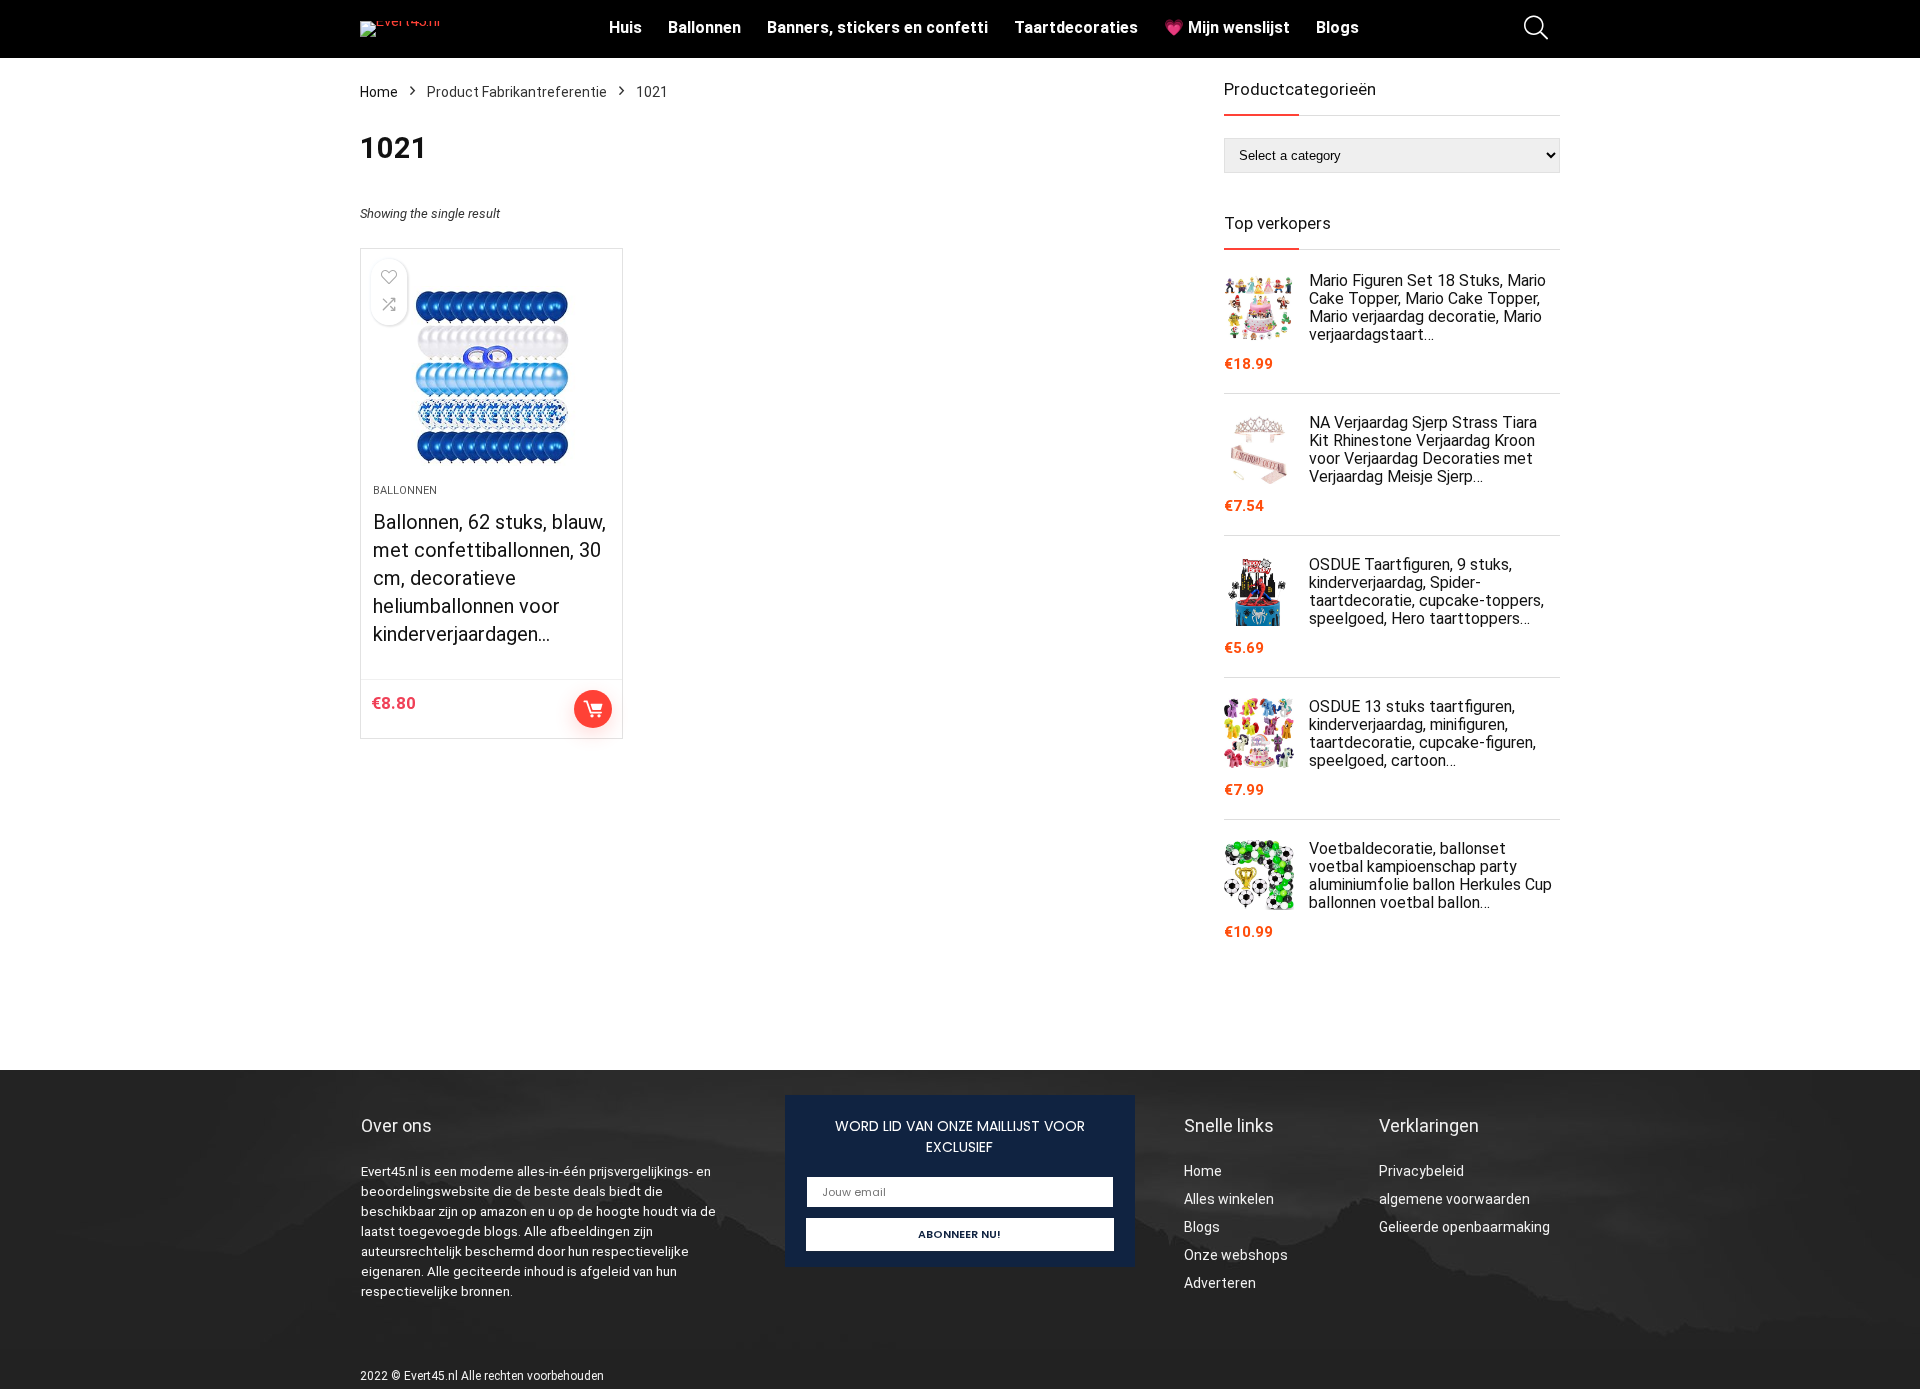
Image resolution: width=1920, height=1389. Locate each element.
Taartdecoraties (1076, 27)
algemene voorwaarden (1454, 1199)
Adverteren (1220, 1283)
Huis (625, 27)
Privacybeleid (1421, 1171)
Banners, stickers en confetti (877, 27)
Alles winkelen (1229, 1199)
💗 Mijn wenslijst (1227, 27)
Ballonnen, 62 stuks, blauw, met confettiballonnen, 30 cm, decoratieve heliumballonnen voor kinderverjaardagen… (489, 578)
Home (379, 92)
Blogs (1337, 27)
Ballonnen (704, 27)
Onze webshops (1236, 1255)
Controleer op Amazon (593, 709)
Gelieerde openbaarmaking (1464, 1227)
